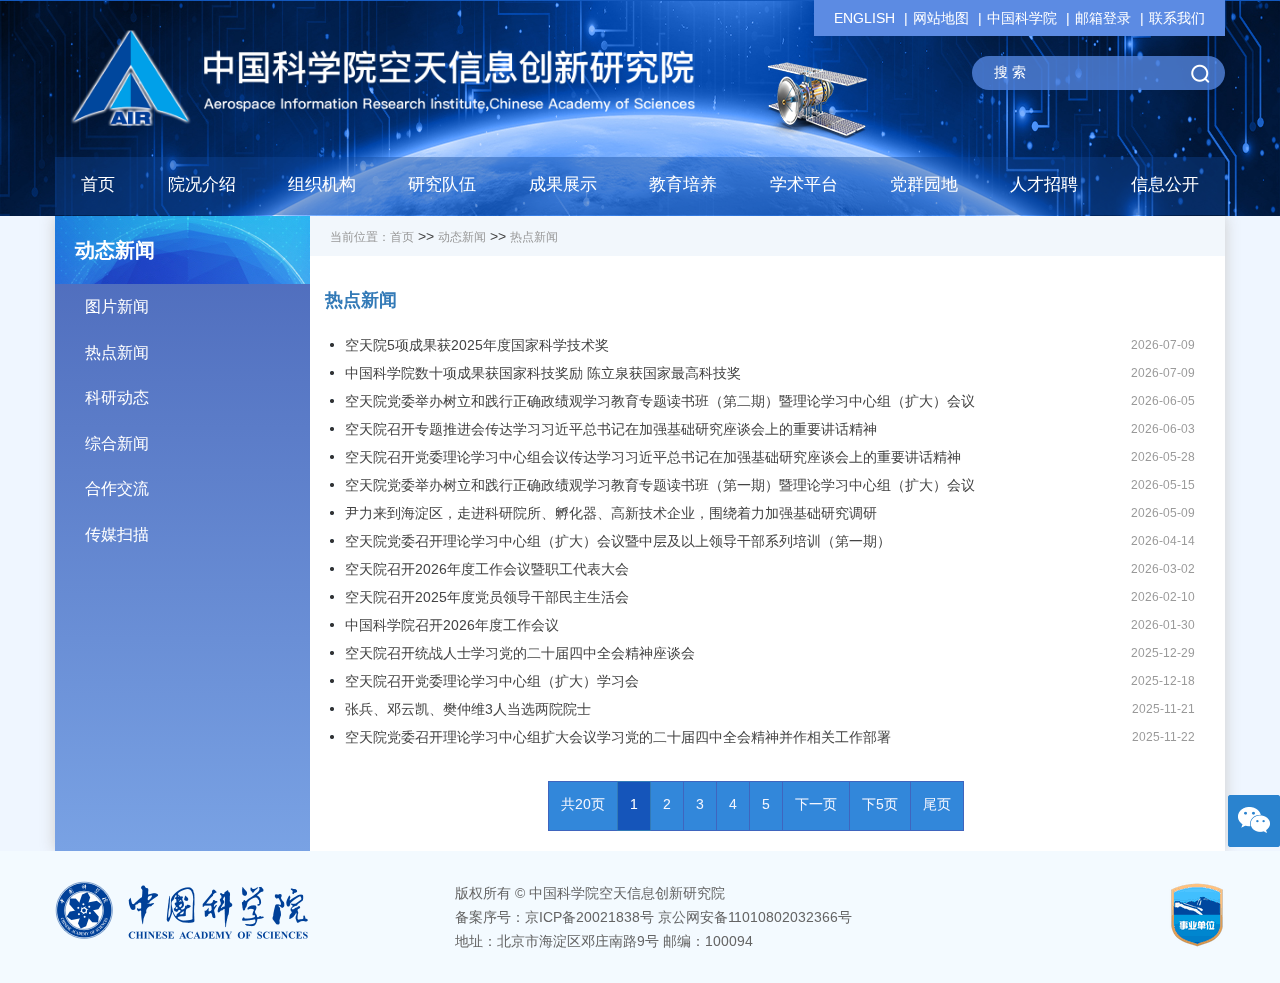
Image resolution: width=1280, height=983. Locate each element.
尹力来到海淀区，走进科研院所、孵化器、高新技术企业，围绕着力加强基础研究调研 (611, 513)
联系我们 (1177, 18)
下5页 (880, 804)
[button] (442, 190)
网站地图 (941, 18)
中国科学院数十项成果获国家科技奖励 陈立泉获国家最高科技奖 (543, 373)
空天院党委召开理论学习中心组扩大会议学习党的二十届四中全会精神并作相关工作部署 (618, 737)
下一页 (816, 804)
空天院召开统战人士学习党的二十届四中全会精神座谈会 (520, 653)
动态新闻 (462, 237)
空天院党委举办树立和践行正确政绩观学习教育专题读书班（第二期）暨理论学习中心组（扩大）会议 (660, 401)
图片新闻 (117, 306)
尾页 (937, 804)
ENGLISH (864, 18)
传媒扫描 (117, 534)
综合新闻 (117, 443)
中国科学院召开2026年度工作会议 (452, 625)
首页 (98, 184)
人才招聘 (1044, 184)
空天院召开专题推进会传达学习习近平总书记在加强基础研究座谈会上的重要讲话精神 (611, 429)
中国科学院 (1022, 18)
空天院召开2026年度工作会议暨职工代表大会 (487, 569)
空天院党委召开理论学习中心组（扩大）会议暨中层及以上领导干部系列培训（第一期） (618, 541)
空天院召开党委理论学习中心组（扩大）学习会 (492, 681)
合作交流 (117, 488)
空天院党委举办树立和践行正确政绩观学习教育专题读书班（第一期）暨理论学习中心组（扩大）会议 (660, 485)
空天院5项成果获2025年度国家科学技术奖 (477, 345)
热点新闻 (117, 352)
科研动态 (117, 397)
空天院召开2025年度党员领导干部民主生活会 (487, 597)
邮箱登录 (1103, 18)
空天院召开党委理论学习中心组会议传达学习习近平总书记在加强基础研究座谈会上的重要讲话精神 (653, 457)
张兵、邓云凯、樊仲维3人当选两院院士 (468, 709)
